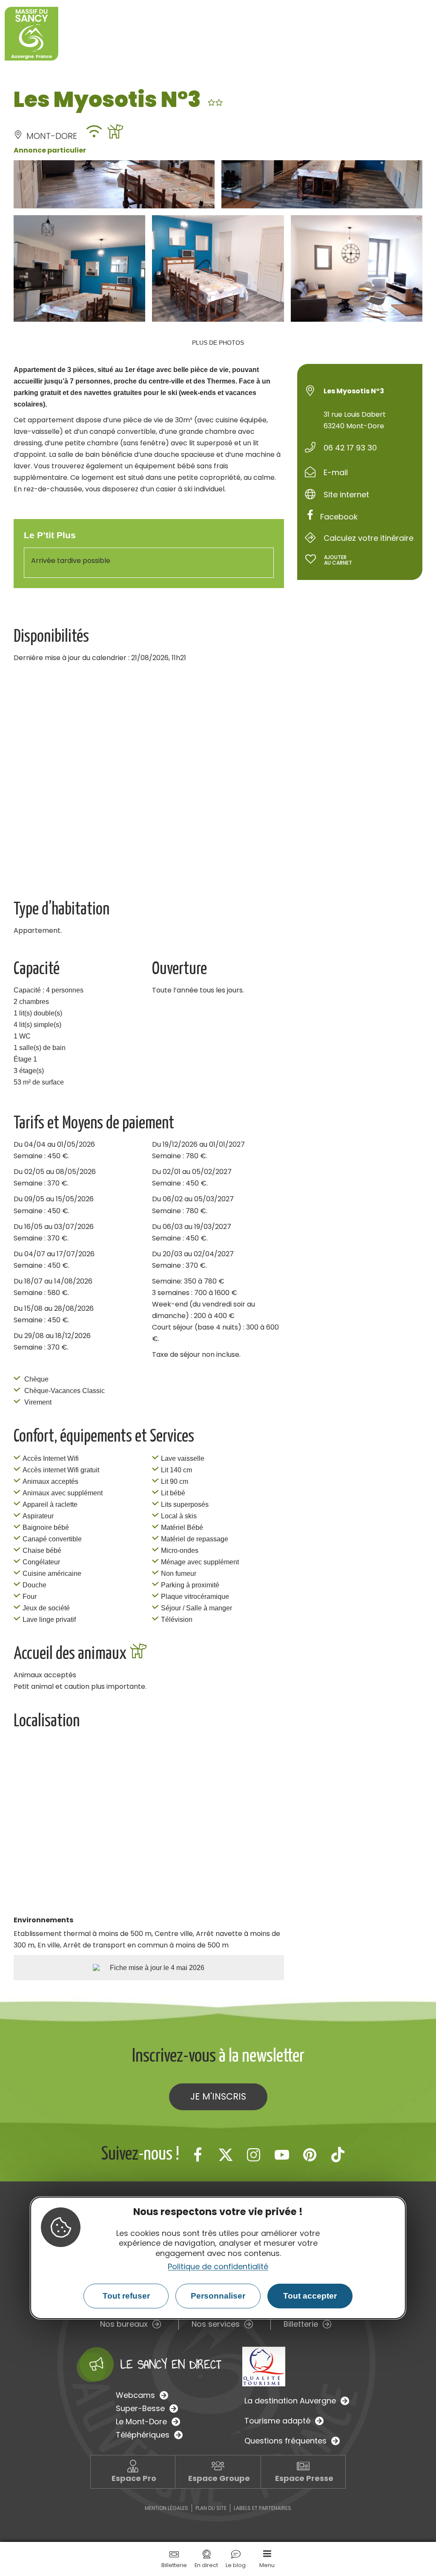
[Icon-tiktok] (338, 2155)
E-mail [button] (336, 472)
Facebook (339, 517)
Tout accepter (310, 2296)
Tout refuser (126, 2296)
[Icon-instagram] (254, 2155)
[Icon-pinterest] (310, 2155)
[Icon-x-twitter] (226, 2155)
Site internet (346, 495)
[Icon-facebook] (198, 2155)
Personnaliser (218, 2296)
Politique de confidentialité (218, 2266)
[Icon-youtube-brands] (282, 2155)
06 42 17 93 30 (350, 448)
